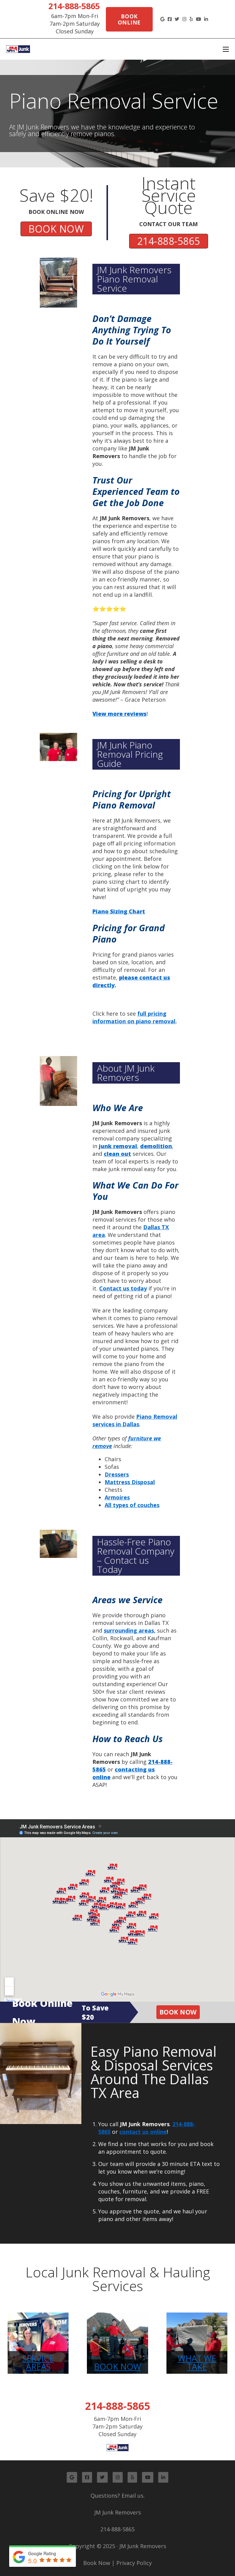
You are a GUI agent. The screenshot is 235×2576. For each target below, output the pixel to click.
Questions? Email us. (118, 2496)
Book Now (178, 2012)
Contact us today (123, 1288)
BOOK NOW (56, 229)
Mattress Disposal (130, 1482)
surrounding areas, (130, 1630)
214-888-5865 (74, 6)
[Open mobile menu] (226, 49)
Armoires (117, 1497)
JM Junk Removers (118, 2512)
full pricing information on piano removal (134, 1017)
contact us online (143, 2132)
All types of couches (132, 1505)
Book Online (129, 19)
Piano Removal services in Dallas (135, 1420)
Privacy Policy (134, 2563)
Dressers (117, 1474)
